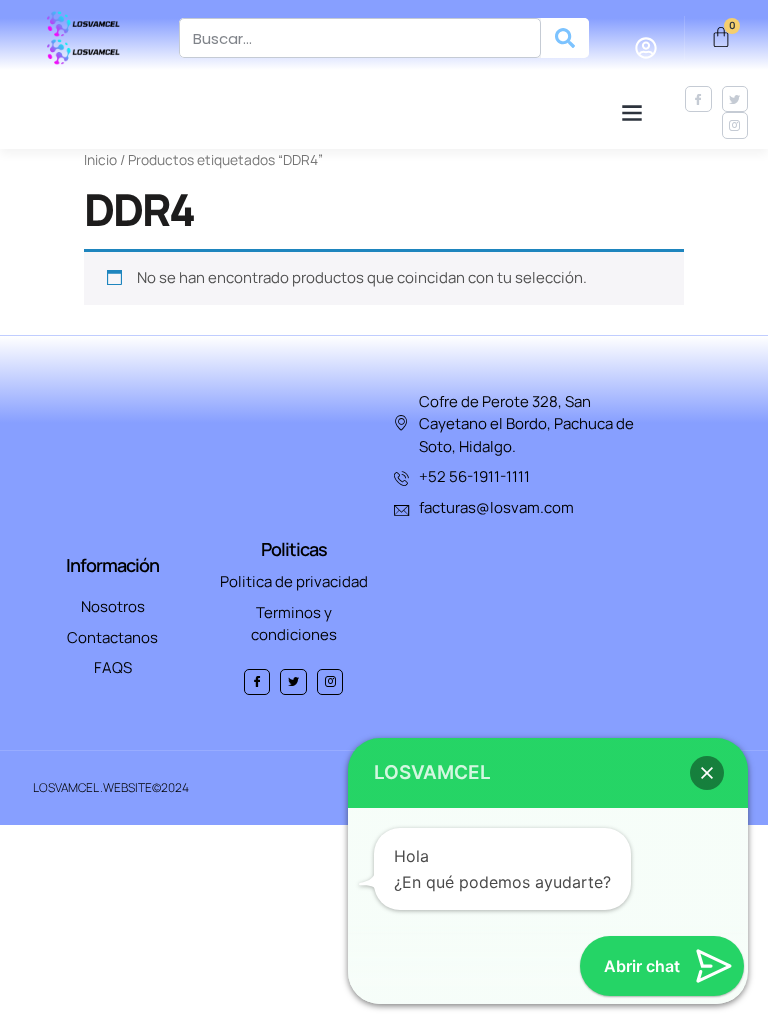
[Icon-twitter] (735, 99)
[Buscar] (565, 38)
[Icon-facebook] (698, 99)
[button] (631, 112)
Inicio (100, 159)
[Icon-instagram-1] (735, 125)
